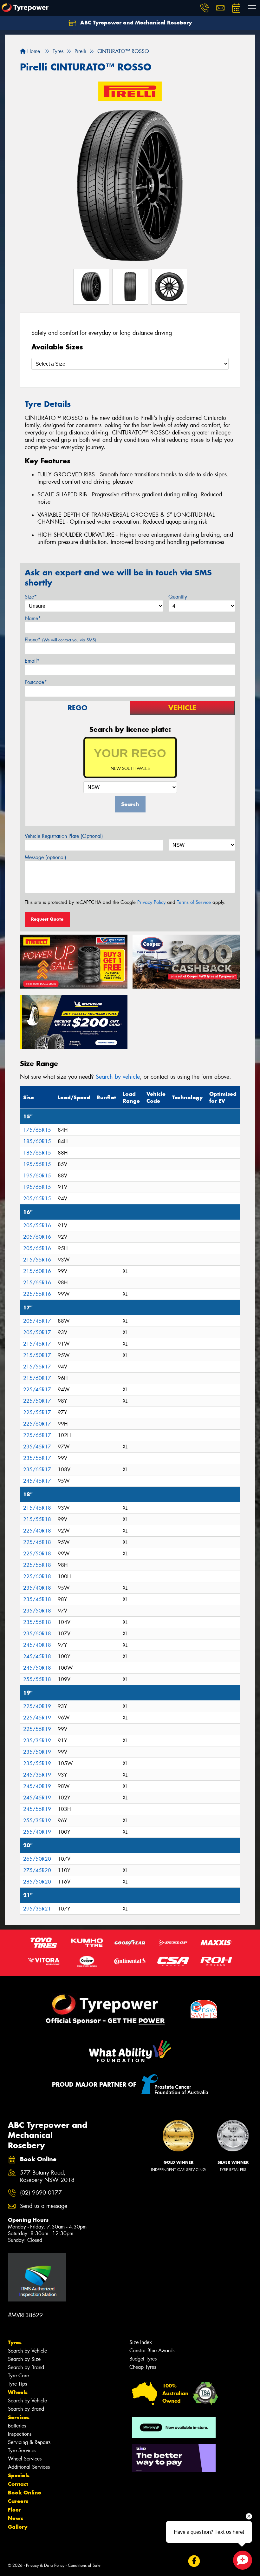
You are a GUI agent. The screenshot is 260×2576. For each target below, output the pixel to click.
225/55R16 (37, 1294)
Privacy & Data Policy (45, 2565)
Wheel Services (25, 2459)
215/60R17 (37, 1378)
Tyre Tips (17, 2384)
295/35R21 (37, 1909)
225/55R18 (37, 1565)
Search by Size (24, 2359)
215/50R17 (37, 1355)
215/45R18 (37, 1508)
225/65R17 (37, 1435)
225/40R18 (37, 1531)
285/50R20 (37, 1882)
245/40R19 (37, 1786)
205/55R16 (37, 1225)
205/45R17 (37, 1321)
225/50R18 (37, 1554)
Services (19, 2417)
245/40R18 (37, 1645)
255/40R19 (37, 1832)
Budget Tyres (143, 2359)
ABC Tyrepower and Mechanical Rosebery (135, 23)
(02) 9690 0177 (41, 2193)
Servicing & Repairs (29, 2442)
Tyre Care (18, 2376)
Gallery (18, 2527)
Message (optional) (45, 857)
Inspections (20, 2434)
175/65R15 (37, 1130)
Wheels (18, 2392)
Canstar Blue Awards (152, 2351)
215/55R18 (37, 1519)
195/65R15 (37, 1187)
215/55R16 (37, 1260)
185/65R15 (37, 1153)
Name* (33, 618)
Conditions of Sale (84, 2565)
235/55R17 (37, 1458)
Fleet (14, 2510)
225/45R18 (37, 1542)
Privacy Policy (151, 902)
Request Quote (47, 919)
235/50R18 (37, 1611)
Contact (18, 2484)
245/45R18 (37, 1656)
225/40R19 (37, 1706)
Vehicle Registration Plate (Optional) (64, 836)
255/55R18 (37, 1679)
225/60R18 (37, 1576)
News (16, 2518)
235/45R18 (37, 1599)
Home (33, 51)
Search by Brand (26, 2367)
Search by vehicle (118, 1077)
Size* (31, 597)
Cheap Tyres (143, 2367)
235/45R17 (37, 1447)
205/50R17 (37, 1332)
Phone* (60, 640)
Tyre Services (22, 2450)
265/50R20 (37, 1859)
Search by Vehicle (27, 2351)
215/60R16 (37, 1271)
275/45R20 (37, 1870)
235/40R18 (37, 1588)
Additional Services (29, 2467)
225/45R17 (37, 1390)
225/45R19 (37, 1718)
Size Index (141, 2342)
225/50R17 (37, 1401)
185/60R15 (37, 1141)
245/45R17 (37, 1481)
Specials (19, 2475)
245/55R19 (37, 1809)
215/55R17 (37, 1367)
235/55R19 (37, 1763)
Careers (18, 2501)
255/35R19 (37, 1821)
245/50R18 (37, 1668)
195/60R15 (37, 1176)
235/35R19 (37, 1741)
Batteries (17, 2426)
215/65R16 (37, 1283)
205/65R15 (37, 1199)
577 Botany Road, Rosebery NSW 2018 (47, 2176)
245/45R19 (37, 1798)
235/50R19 (37, 1752)
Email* (32, 661)
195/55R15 (37, 1164)
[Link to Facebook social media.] (194, 2561)
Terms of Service (194, 902)
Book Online (25, 2493)
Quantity (178, 597)
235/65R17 (37, 1470)
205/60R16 (37, 1237)
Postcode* (36, 682)
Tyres (15, 2342)
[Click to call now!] (205, 8)
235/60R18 (37, 1634)
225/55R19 (37, 1729)
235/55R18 (37, 1622)
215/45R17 (37, 1344)
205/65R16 (37, 1248)
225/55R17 (37, 1412)
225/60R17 (37, 1424)
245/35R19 (37, 1775)
